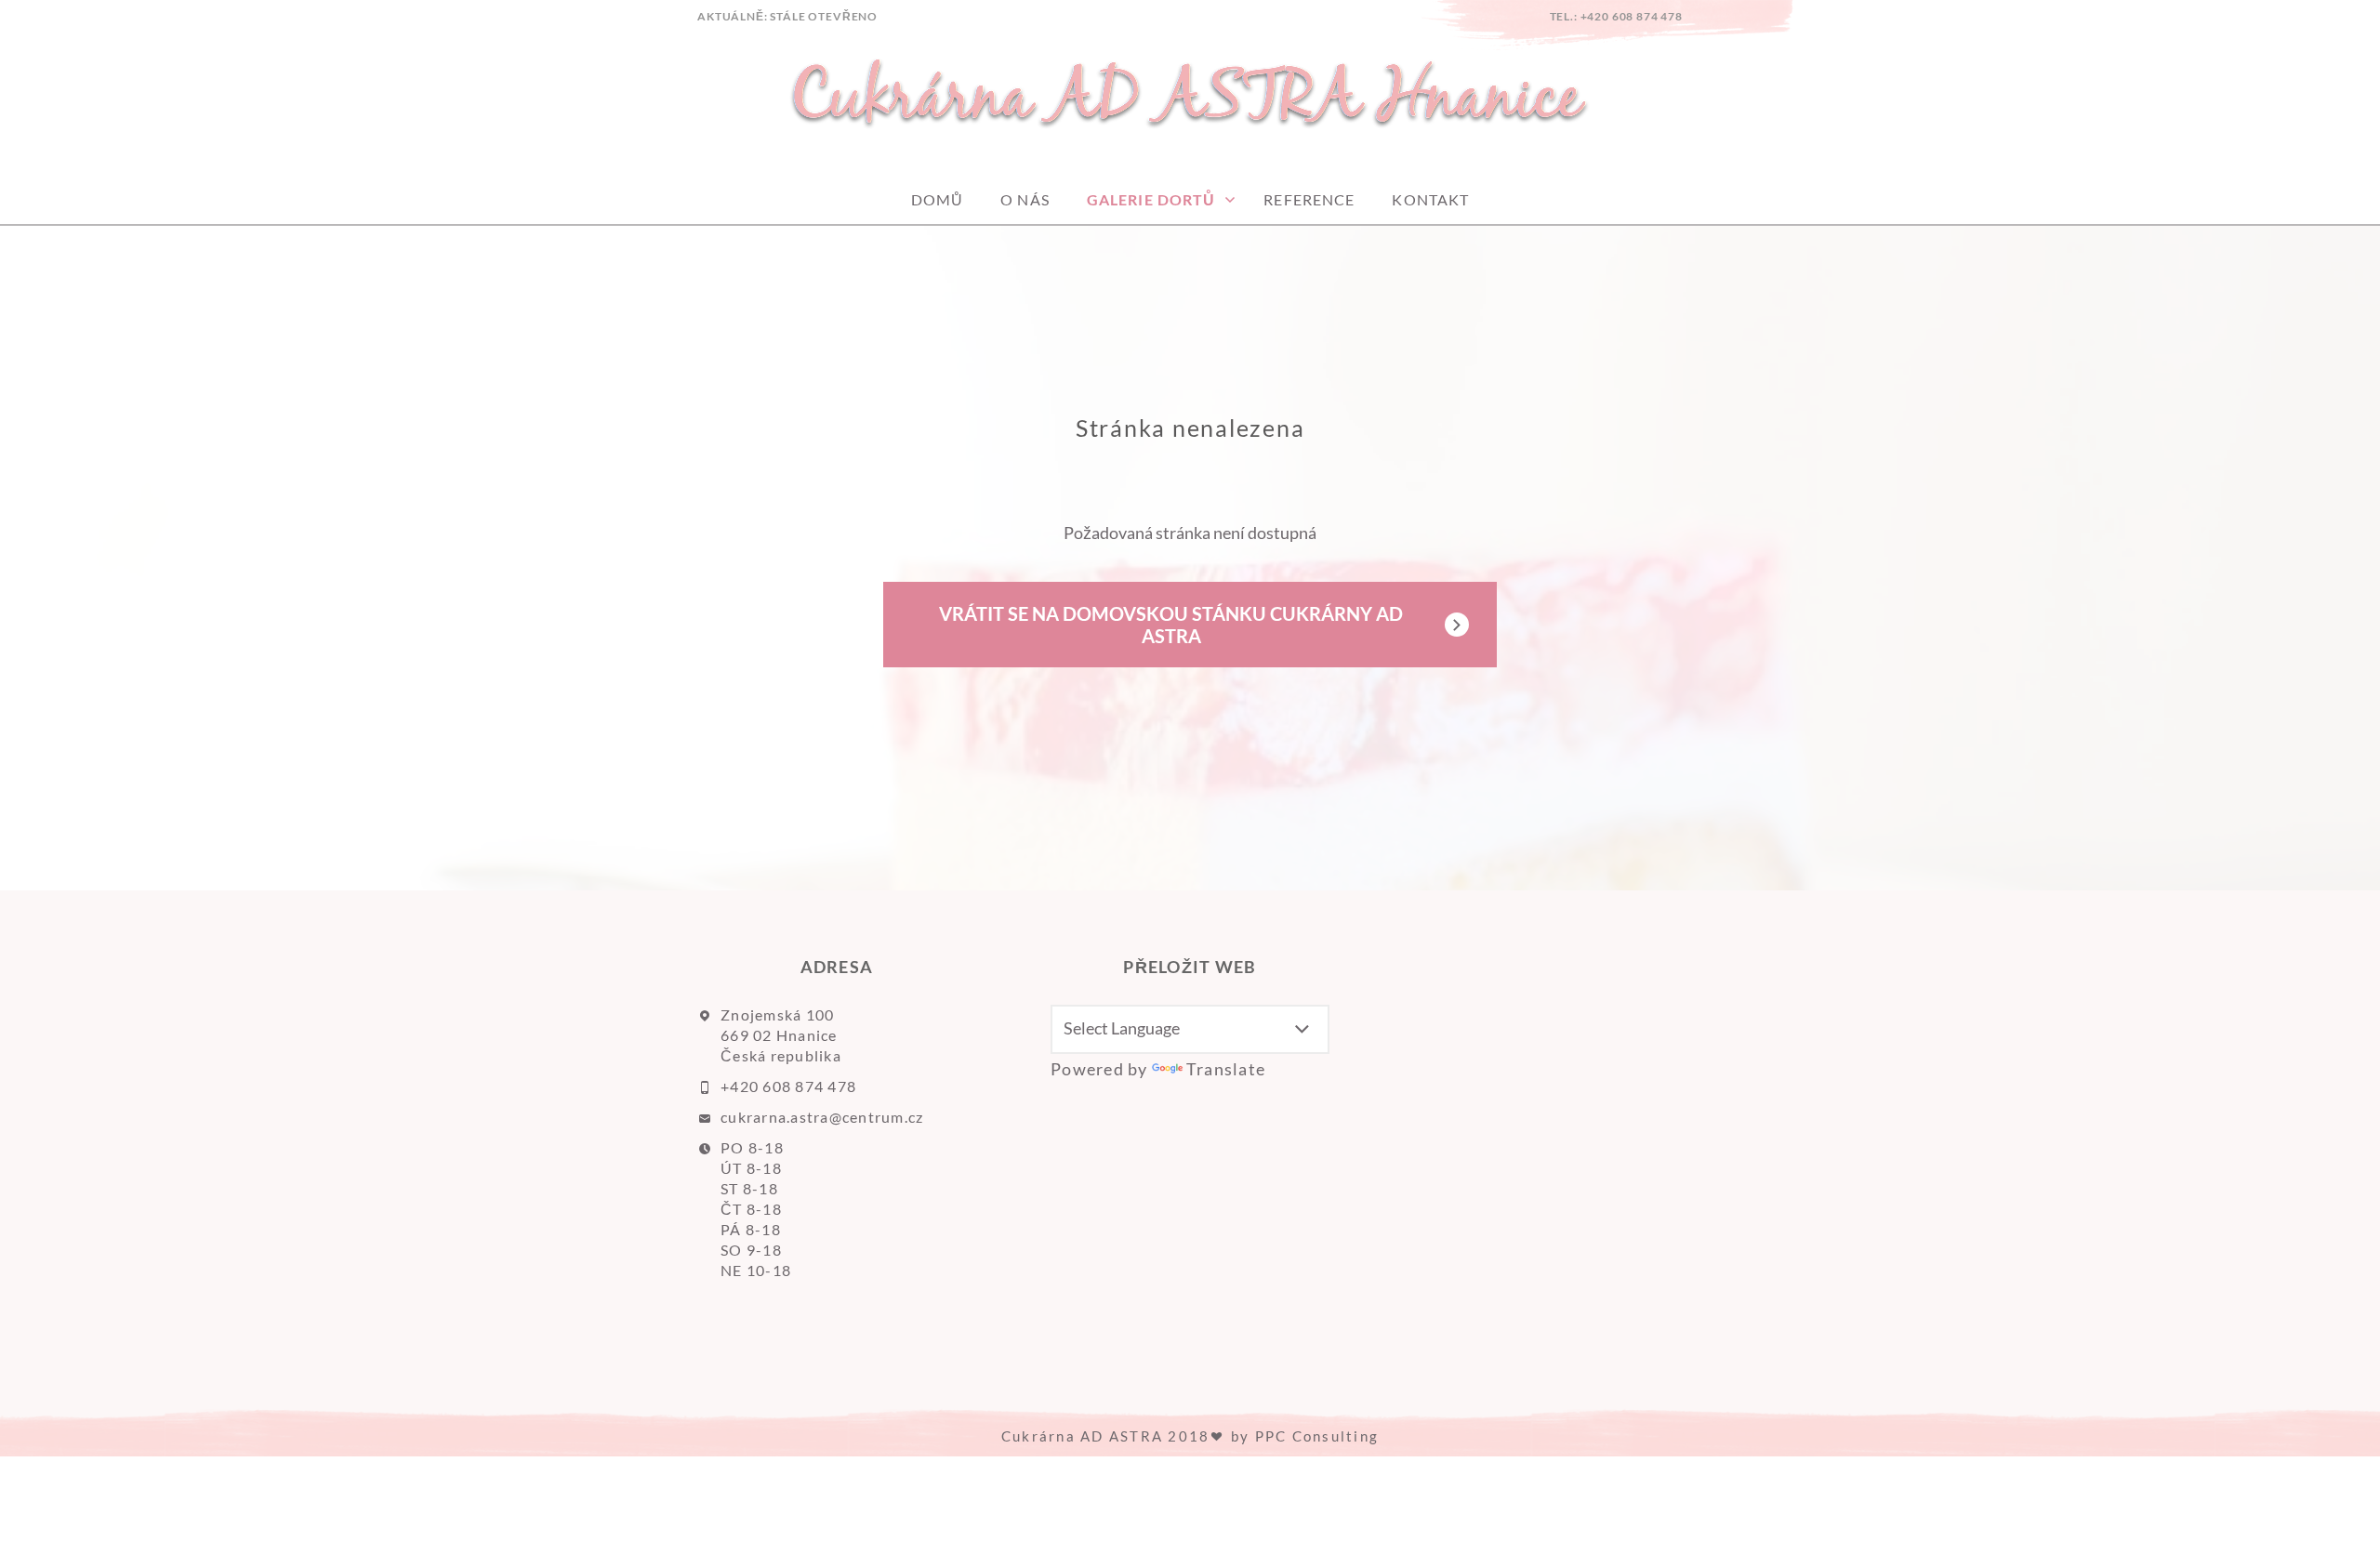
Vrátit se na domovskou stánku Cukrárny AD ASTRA (1171, 625)
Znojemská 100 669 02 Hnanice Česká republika (781, 1035)
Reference (1309, 199)
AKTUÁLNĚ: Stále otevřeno (787, 16)
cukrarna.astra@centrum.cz (822, 1117)
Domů (937, 199)
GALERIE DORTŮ (1151, 199)
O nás (1025, 199)
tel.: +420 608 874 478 (1616, 16)
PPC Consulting (1317, 1436)
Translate (1226, 1069)
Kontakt (1430, 199)
